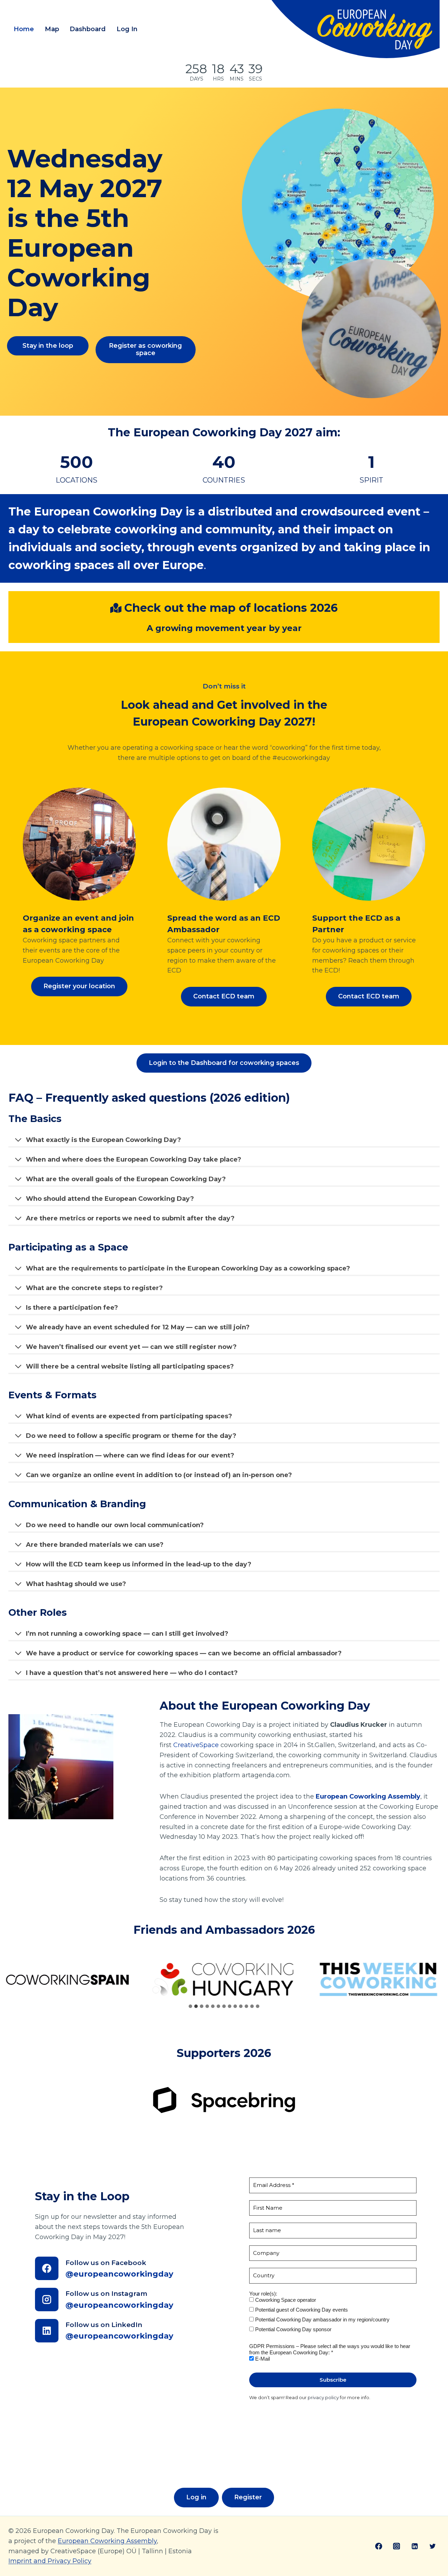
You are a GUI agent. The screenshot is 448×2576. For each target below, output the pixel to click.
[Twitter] (433, 2546)
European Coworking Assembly (107, 2541)
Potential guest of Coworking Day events (301, 2310)
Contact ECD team (224, 996)
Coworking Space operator (285, 2300)
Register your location (79, 986)
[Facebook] (379, 2546)
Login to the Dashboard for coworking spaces (224, 1063)
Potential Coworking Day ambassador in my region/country (322, 2319)
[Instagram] (397, 2546)
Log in (196, 2497)
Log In (127, 29)
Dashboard (88, 29)
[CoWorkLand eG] (364, 1979)
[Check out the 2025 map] (341, 253)
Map (52, 29)
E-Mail (262, 2359)
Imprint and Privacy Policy (50, 2561)
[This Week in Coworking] (224, 1979)
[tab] (190, 2006)
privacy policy (323, 2397)
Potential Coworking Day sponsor (293, 2329)
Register (248, 2497)
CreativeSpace (196, 1745)
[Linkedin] (415, 2546)
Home (24, 29)
